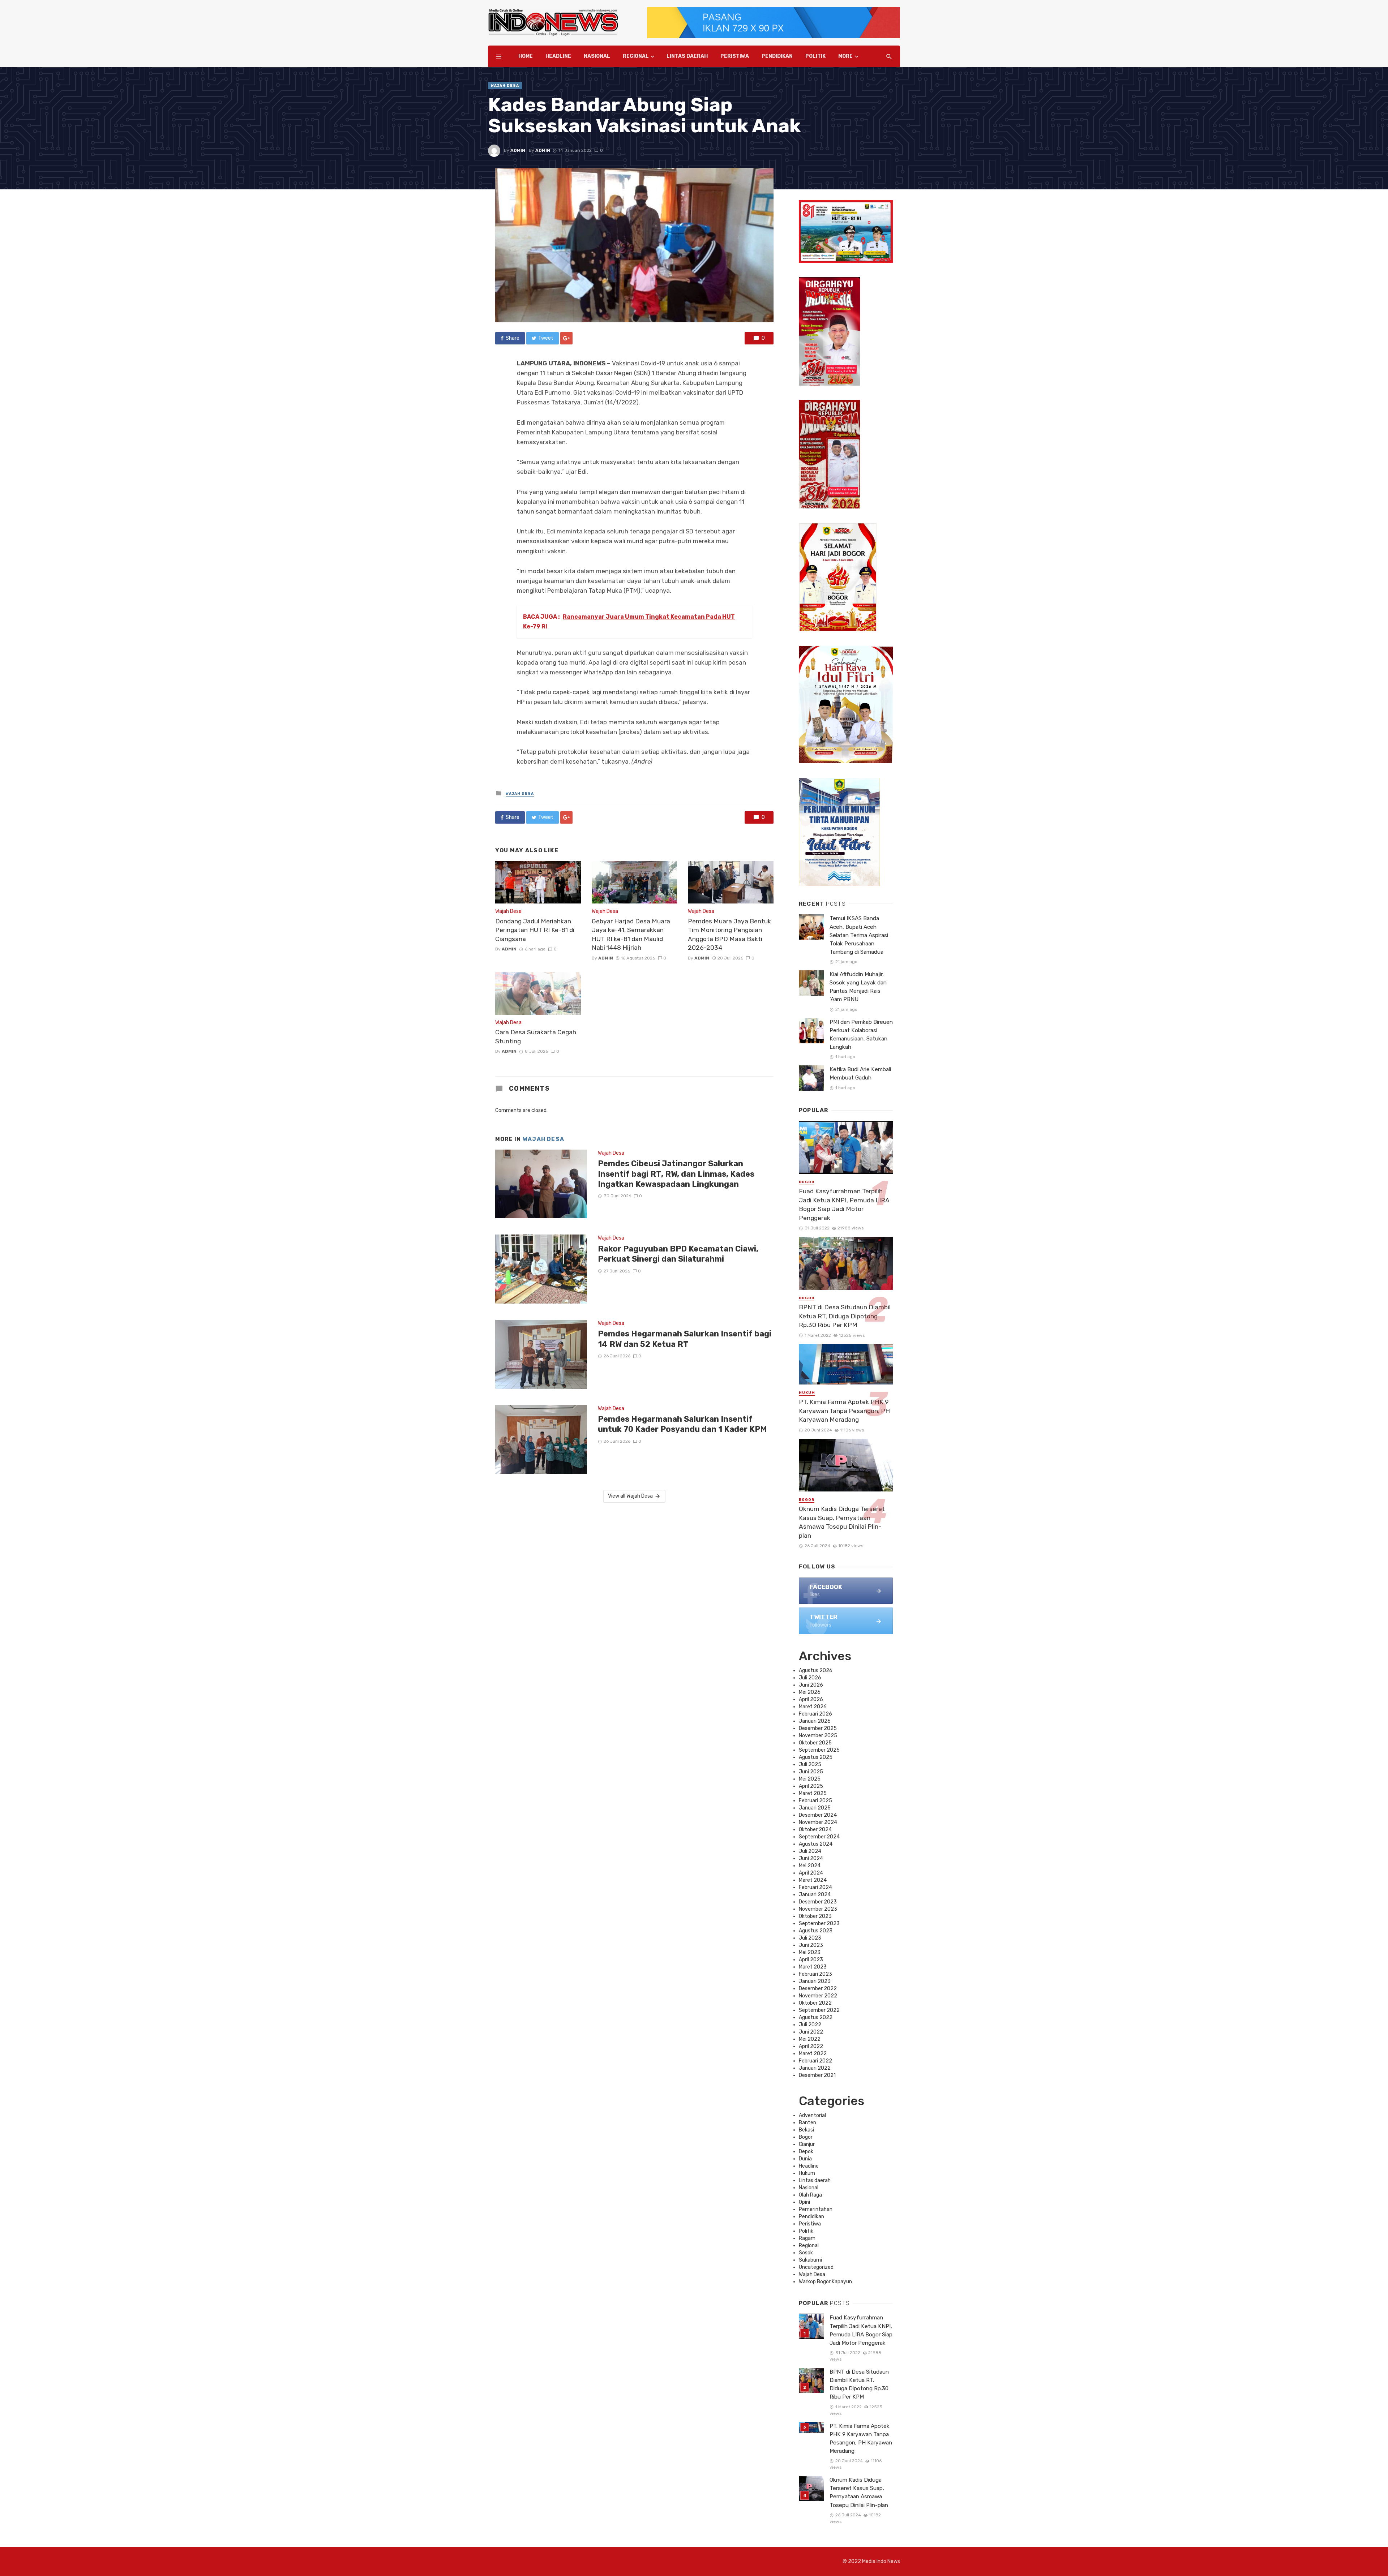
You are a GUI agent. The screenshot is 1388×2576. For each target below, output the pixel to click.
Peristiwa (735, 56)
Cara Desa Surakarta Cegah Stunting (536, 1037)
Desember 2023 (818, 1902)
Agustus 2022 (816, 2017)
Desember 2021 (817, 2075)
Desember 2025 (818, 1728)
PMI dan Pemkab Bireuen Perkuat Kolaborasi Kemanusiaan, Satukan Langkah (861, 1034)
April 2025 (811, 1786)
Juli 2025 (810, 1764)
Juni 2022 (811, 2032)
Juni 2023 (811, 1945)
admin (518, 150)
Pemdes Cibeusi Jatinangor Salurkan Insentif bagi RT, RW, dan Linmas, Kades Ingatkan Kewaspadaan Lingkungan (676, 1174)
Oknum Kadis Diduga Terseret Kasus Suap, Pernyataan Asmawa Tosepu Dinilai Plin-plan (842, 1522)
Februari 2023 (815, 1974)
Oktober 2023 (815, 1916)
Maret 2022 (813, 2054)
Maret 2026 (813, 1707)
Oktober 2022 (815, 2003)
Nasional (597, 56)
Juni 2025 (811, 1772)
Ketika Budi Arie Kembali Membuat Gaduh (860, 1074)
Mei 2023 (810, 1952)
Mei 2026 (810, 1692)
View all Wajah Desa (630, 1496)
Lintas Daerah (687, 56)
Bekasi (806, 2130)
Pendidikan (777, 56)
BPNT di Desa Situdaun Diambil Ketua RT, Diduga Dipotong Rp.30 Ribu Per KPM (845, 1316)
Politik (815, 56)
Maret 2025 (813, 1793)
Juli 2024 (810, 1851)
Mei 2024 (810, 1866)
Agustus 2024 (816, 1844)
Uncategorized (816, 2267)
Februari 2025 (815, 1801)
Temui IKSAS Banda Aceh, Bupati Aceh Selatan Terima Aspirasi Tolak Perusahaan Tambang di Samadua (859, 935)
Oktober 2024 (815, 1830)
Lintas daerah (815, 2180)
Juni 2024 (811, 1858)
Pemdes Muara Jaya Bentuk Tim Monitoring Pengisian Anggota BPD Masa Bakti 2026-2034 (729, 935)
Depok (806, 2152)
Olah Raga (810, 2195)
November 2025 (818, 1736)
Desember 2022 (818, 1989)
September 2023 (819, 1924)
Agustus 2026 (816, 1671)
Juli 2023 (810, 1938)
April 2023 (811, 1960)
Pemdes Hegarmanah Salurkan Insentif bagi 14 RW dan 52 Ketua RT (685, 1339)
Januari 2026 (815, 1721)
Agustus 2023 (816, 1931)
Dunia (805, 2159)
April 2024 (811, 1873)
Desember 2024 (818, 1815)
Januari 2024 (815, 1895)
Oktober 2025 (815, 1743)
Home (526, 56)
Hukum (807, 1393)
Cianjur (807, 2144)
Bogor (807, 1182)
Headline (558, 56)
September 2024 (819, 1837)
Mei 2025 (810, 1779)
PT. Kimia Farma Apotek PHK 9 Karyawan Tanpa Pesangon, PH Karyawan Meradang (844, 1411)
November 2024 (818, 1822)
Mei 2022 (810, 2039)
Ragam (807, 2238)
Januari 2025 (815, 1808)
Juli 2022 (810, 2025)
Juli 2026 (810, 1678)
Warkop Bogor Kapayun (825, 2282)
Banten (807, 2123)
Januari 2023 (815, 1981)
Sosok (806, 2253)
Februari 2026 (815, 1714)
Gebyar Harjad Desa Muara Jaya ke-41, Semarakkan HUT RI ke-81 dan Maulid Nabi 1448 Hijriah (631, 935)
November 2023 (818, 1909)
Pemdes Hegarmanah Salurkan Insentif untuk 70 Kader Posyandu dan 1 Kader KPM (682, 1424)
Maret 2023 (813, 1967)
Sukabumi (810, 2260)
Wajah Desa (505, 86)
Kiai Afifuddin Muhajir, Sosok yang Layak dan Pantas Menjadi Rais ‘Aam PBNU (858, 987)
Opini (804, 2202)
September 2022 (819, 2010)
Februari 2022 (815, 2061)
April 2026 (811, 1699)
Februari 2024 (815, 1887)
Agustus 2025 (816, 1757)
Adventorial (812, 2115)
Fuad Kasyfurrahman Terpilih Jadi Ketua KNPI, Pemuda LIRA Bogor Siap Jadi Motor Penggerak (844, 1205)
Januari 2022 (815, 2068)
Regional (636, 56)
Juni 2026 (811, 1685)
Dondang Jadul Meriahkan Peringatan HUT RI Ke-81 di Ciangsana (535, 930)
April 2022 (811, 2046)
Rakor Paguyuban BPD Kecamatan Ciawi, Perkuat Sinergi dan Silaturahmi (678, 1254)
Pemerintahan (816, 2209)
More (845, 56)
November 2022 (818, 1996)
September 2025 (819, 1750)
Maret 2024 (813, 1880)
